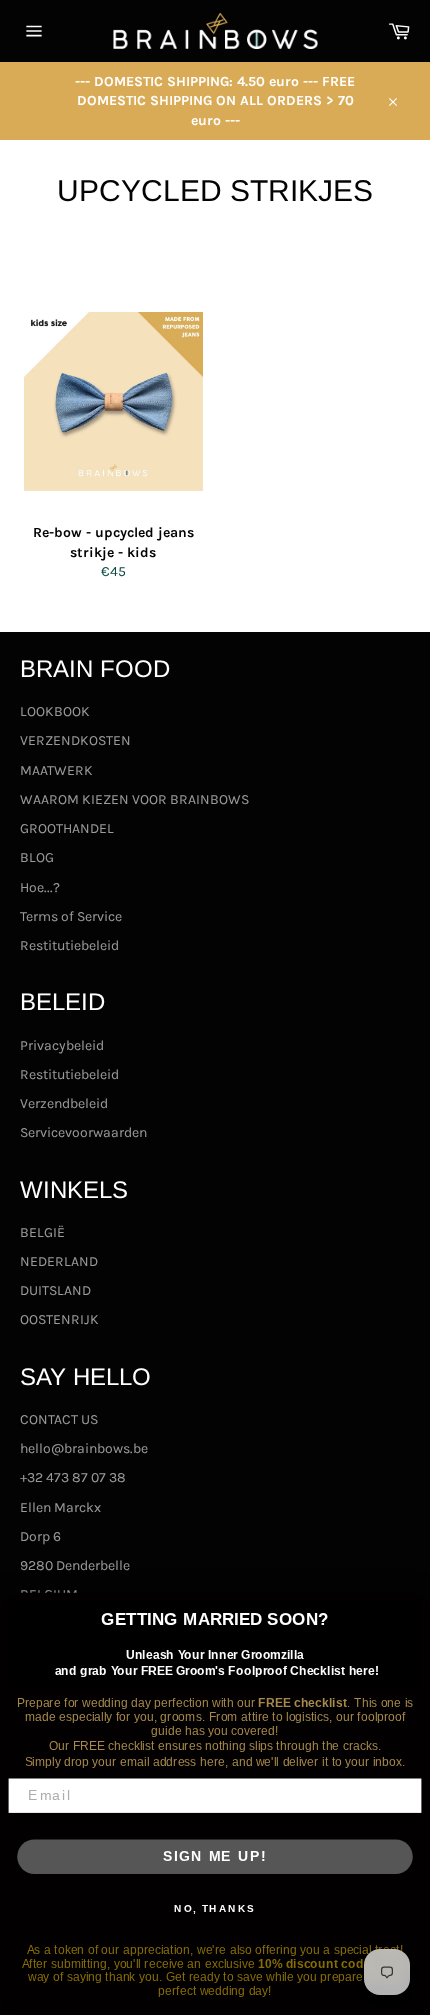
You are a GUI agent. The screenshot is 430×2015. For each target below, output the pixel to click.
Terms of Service (71, 916)
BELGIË (42, 1232)
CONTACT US (59, 1419)
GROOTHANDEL (67, 828)
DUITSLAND (55, 1290)
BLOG (37, 857)
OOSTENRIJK (59, 1319)
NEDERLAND (59, 1261)
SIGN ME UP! (215, 1856)
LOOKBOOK (55, 711)
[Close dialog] (411, 1611)
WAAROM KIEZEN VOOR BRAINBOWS (134, 799)
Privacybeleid (62, 1045)
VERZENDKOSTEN (75, 740)
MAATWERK (56, 770)
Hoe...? (40, 887)
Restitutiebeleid (69, 945)
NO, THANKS (215, 1908)
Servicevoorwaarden (83, 1132)
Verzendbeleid (64, 1103)
